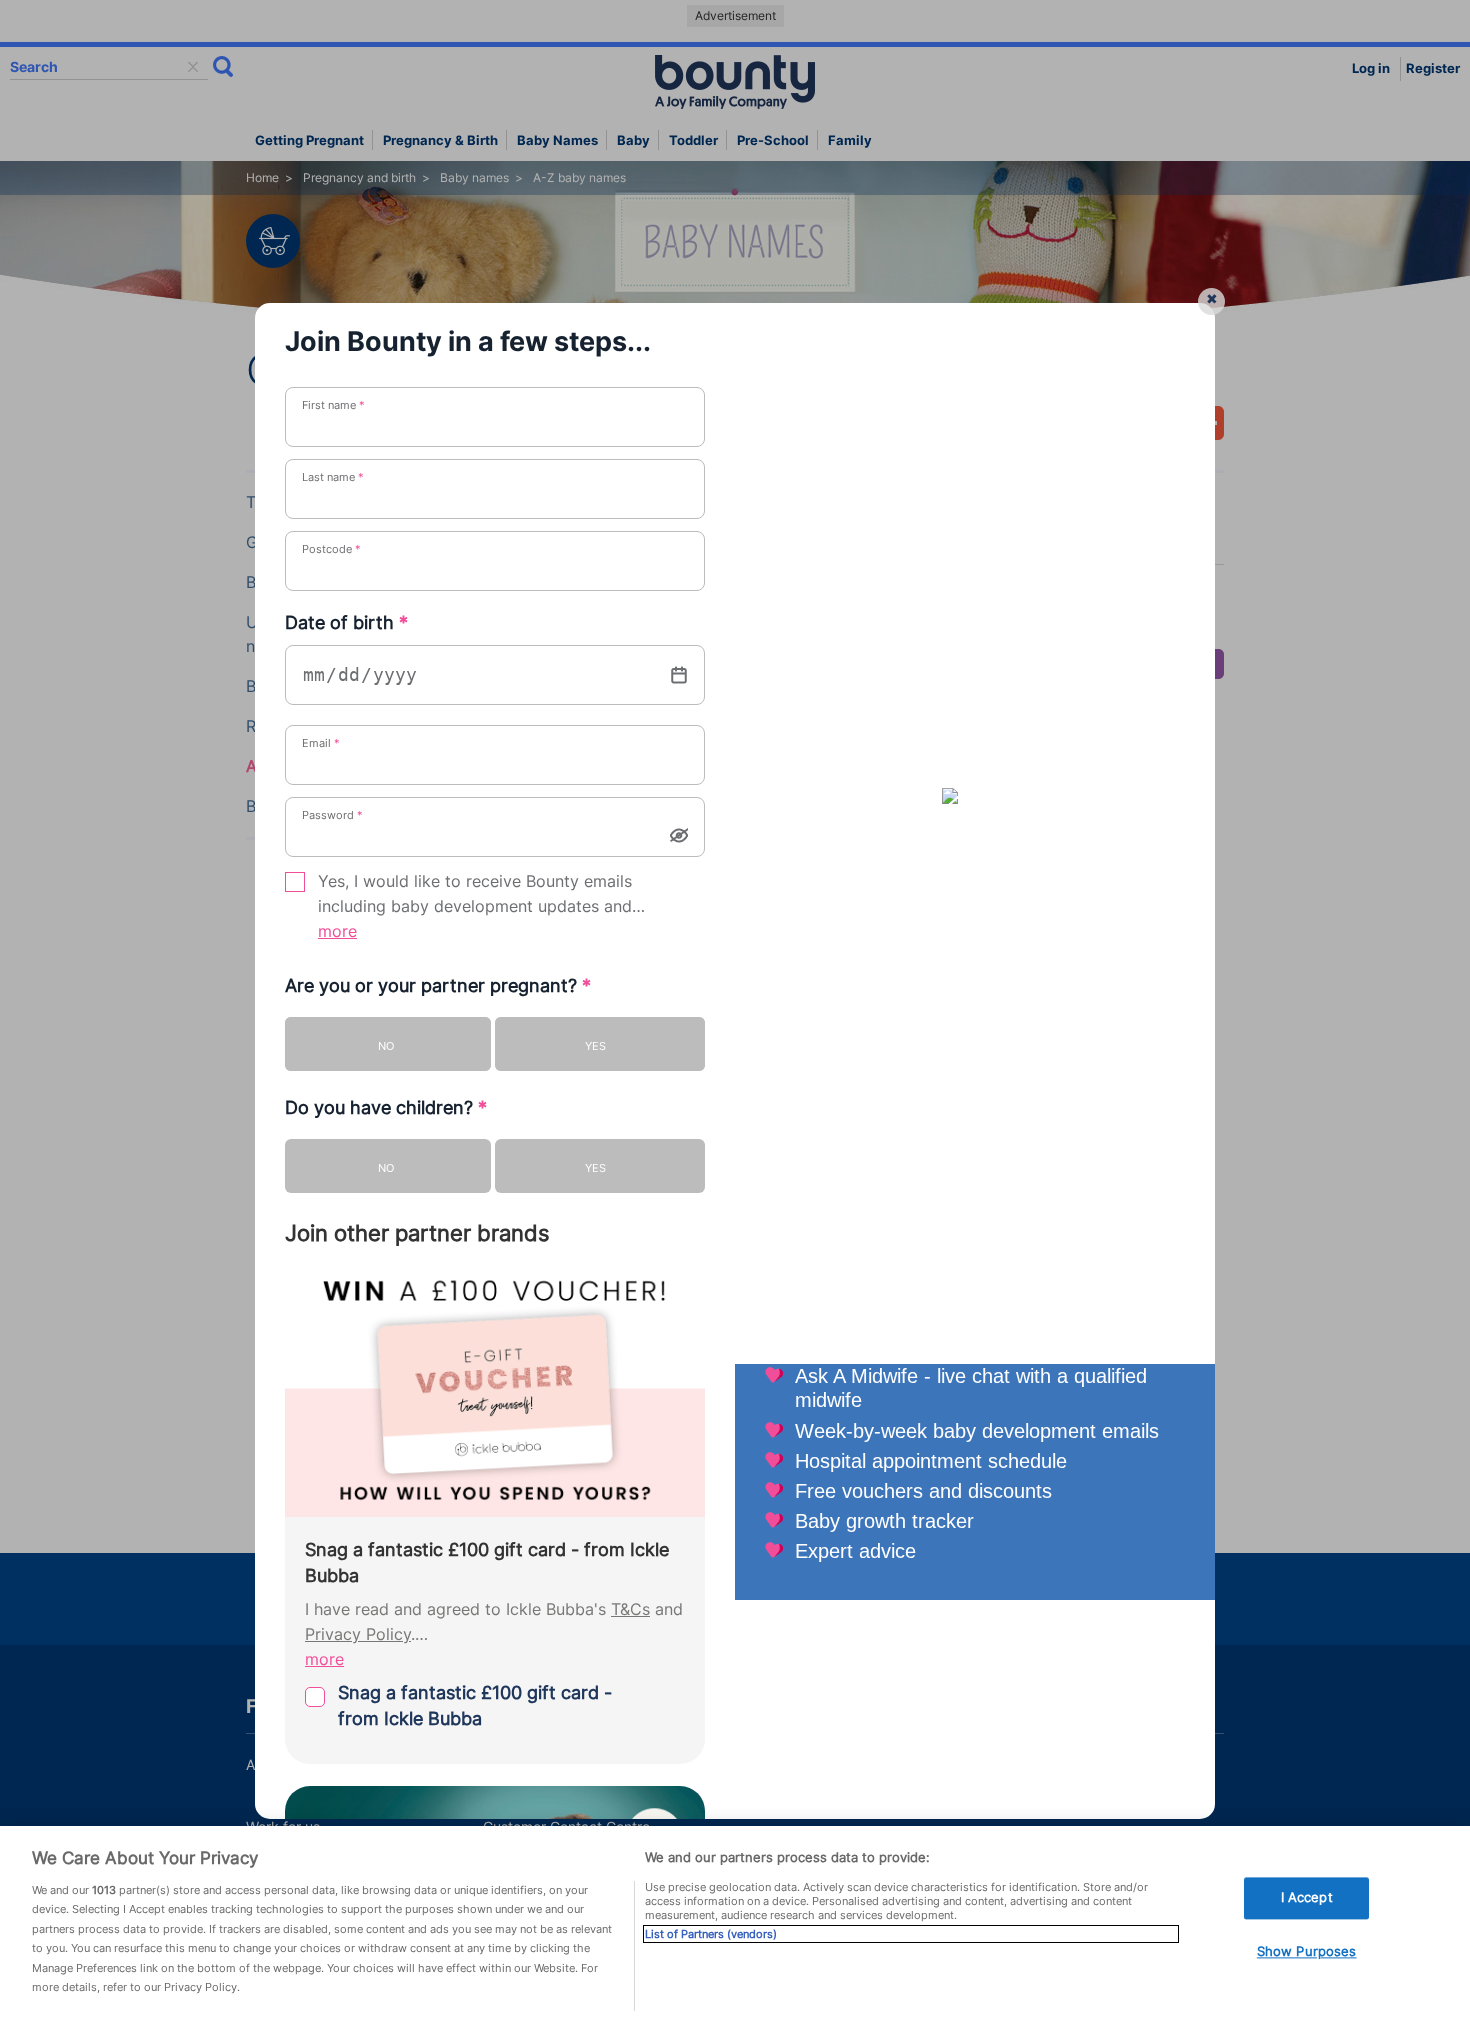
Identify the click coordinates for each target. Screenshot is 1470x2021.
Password (332, 815)
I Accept (1307, 1898)
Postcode (331, 549)
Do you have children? (386, 1107)
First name (333, 405)
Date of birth (346, 622)
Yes (595, 1046)
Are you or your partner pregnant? (438, 985)
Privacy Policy (358, 1634)
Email (321, 743)
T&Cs (630, 1609)
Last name (333, 477)
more (337, 931)
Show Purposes (1307, 1951)
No (386, 1046)
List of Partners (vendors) (711, 1934)
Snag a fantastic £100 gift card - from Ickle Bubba (475, 1705)
